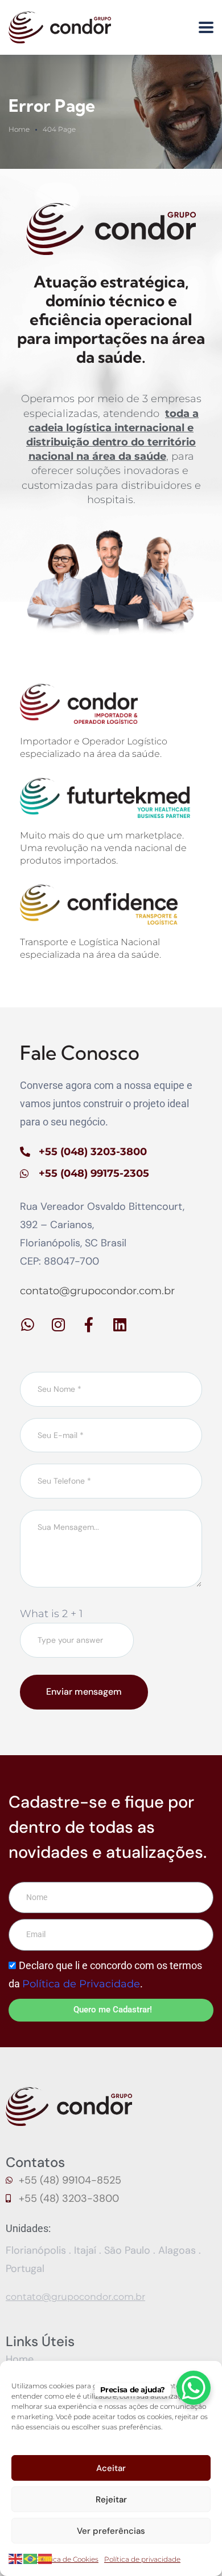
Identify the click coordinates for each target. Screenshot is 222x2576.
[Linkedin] (120, 1325)
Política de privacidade (142, 2559)
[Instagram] (58, 1325)
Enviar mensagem (84, 1692)
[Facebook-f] (89, 1325)
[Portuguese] (31, 2558)
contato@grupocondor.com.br (97, 1291)
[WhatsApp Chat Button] (194, 2388)
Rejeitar (111, 2500)
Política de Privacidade (81, 1984)
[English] (16, 2558)
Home (19, 129)
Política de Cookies (67, 2559)
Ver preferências (111, 2531)
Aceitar (111, 2468)
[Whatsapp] (27, 1325)
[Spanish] (46, 2558)
